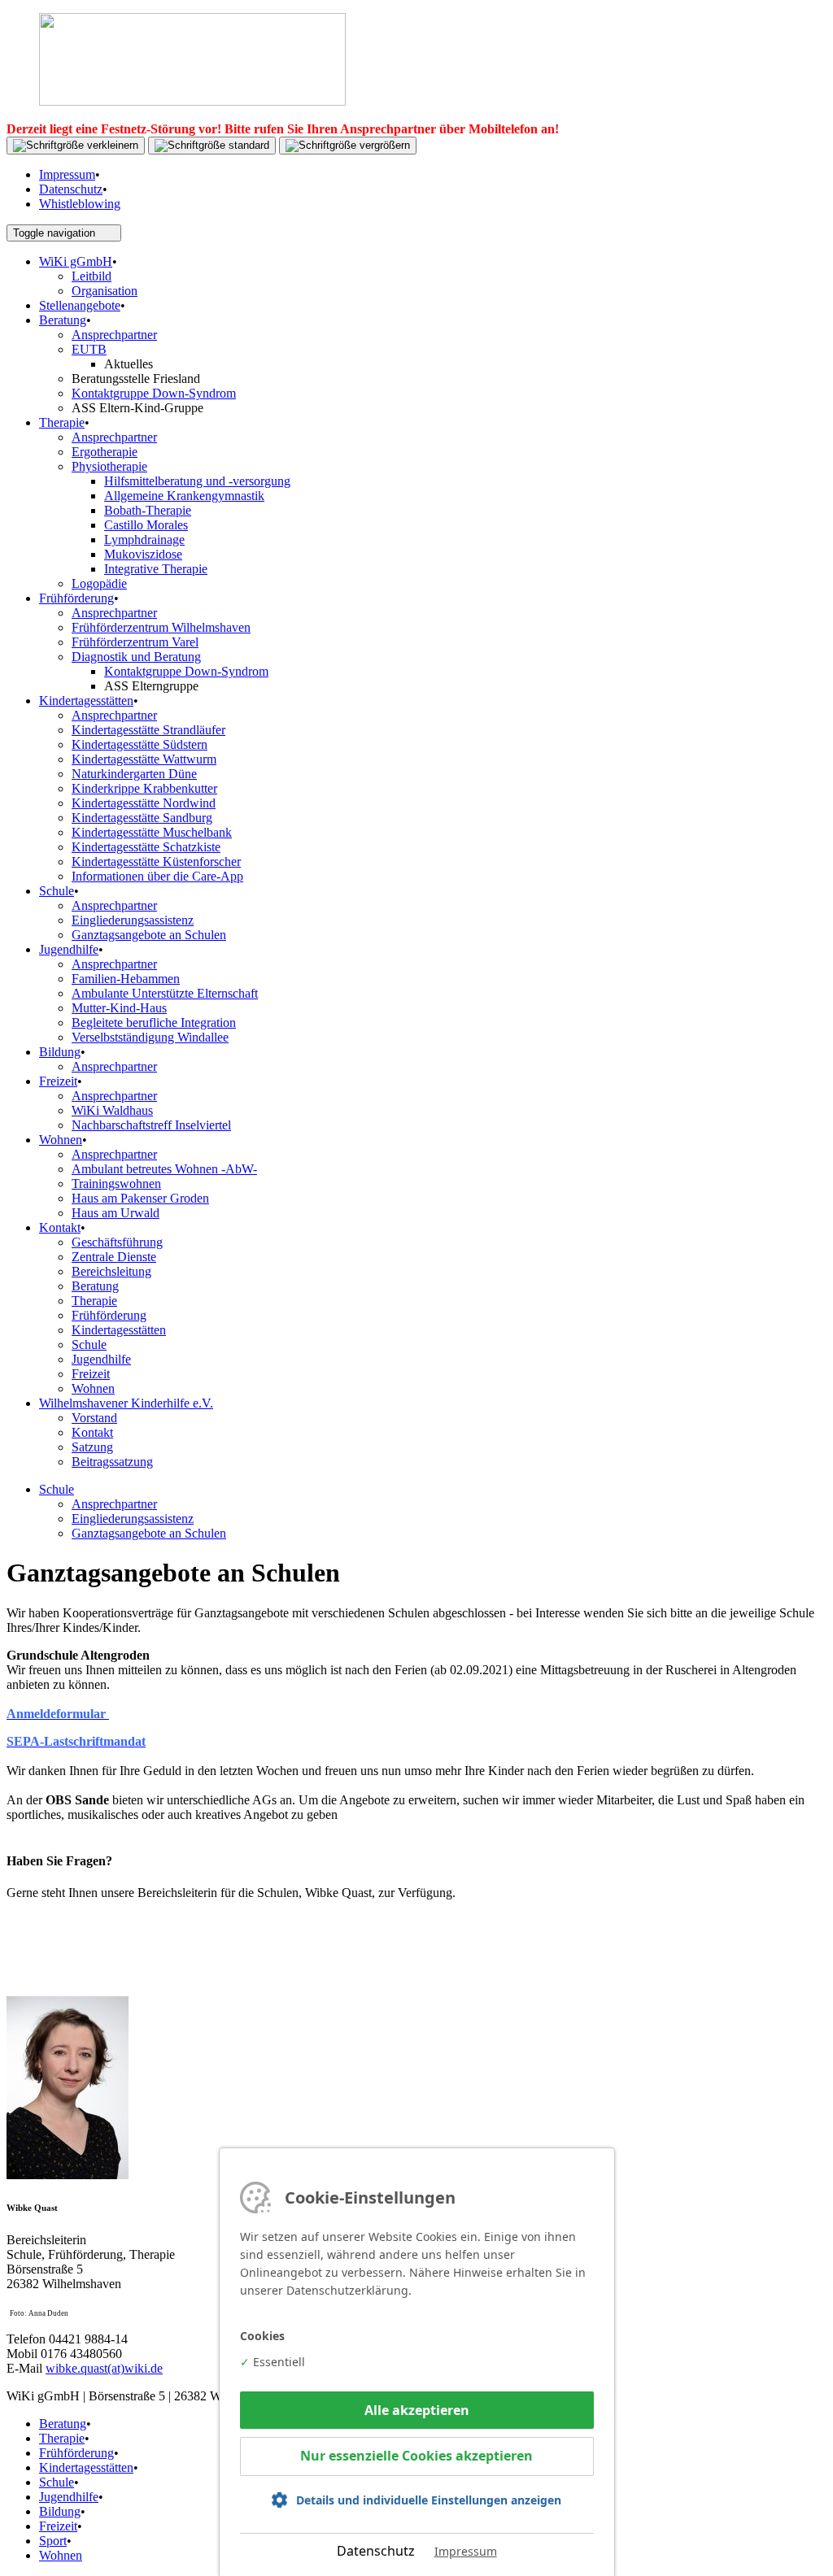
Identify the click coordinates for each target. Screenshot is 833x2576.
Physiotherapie (109, 466)
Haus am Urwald (116, 1213)
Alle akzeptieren (417, 2410)
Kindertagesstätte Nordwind (144, 803)
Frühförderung (76, 598)
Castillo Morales (146, 525)
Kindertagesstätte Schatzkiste (146, 847)
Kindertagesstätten (86, 701)
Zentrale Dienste (114, 1257)
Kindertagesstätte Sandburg (142, 818)
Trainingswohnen (116, 1184)
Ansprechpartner (114, 335)
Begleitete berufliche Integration (154, 1023)
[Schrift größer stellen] (348, 146)
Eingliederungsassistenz (133, 920)
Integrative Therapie (156, 569)
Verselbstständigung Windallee (150, 1037)
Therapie (62, 422)
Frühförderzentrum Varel (135, 642)
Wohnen (61, 1140)
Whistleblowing (80, 204)
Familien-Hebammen (126, 979)
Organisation (105, 291)
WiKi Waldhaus (112, 1110)
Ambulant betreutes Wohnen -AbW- (164, 1169)
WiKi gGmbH (76, 261)
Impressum (67, 174)
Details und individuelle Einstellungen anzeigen (429, 2500)
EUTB (89, 349)
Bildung (60, 1052)
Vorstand (94, 1418)
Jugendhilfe (69, 949)
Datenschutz (71, 189)
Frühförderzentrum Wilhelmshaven (161, 627)
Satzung (92, 1447)
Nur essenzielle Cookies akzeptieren (416, 2456)
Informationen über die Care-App (157, 876)
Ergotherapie (105, 452)
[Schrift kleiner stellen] (76, 146)
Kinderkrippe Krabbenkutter (144, 788)
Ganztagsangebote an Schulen (149, 935)
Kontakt (60, 1227)
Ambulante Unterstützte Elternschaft (165, 993)
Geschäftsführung (117, 1242)
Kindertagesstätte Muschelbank (152, 832)
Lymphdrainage (144, 540)
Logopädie (99, 583)
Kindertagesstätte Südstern (140, 744)
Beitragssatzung (112, 1462)
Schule (57, 891)
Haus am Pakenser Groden (140, 1198)
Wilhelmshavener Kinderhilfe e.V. (126, 1403)
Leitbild (92, 276)
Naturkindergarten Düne (134, 774)
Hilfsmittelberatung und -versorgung (197, 481)
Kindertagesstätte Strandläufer (148, 730)
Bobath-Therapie (148, 510)
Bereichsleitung (111, 1271)
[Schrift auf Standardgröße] (212, 146)
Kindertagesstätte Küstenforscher (156, 862)
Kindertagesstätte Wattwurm (144, 759)
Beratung (63, 320)
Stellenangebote (80, 305)
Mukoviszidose (143, 554)
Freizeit (58, 1081)
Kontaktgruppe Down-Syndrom (154, 393)
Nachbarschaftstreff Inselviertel (151, 1125)
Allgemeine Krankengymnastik (184, 496)
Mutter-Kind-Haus (119, 1008)
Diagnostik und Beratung (136, 657)
